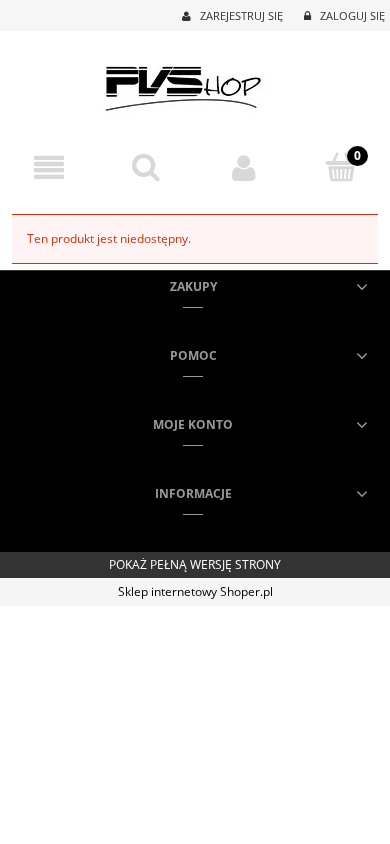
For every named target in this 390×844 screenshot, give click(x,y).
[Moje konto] (244, 167)
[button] (49, 167)
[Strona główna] (195, 83)
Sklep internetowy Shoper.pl (195, 591)
